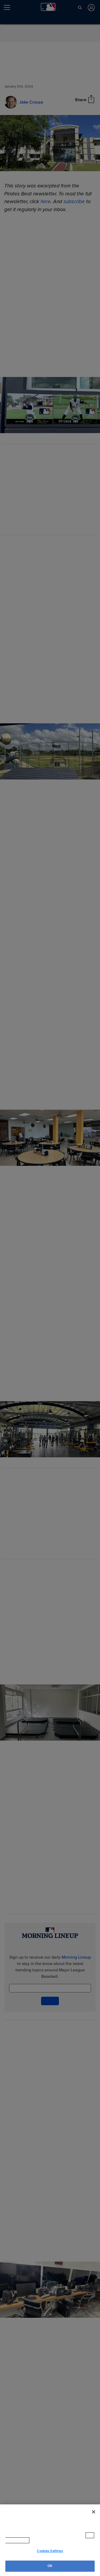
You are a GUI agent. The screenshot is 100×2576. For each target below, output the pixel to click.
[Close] (94, 2517)
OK (50, 2566)
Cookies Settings (50, 2551)
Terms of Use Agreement (53, 2540)
